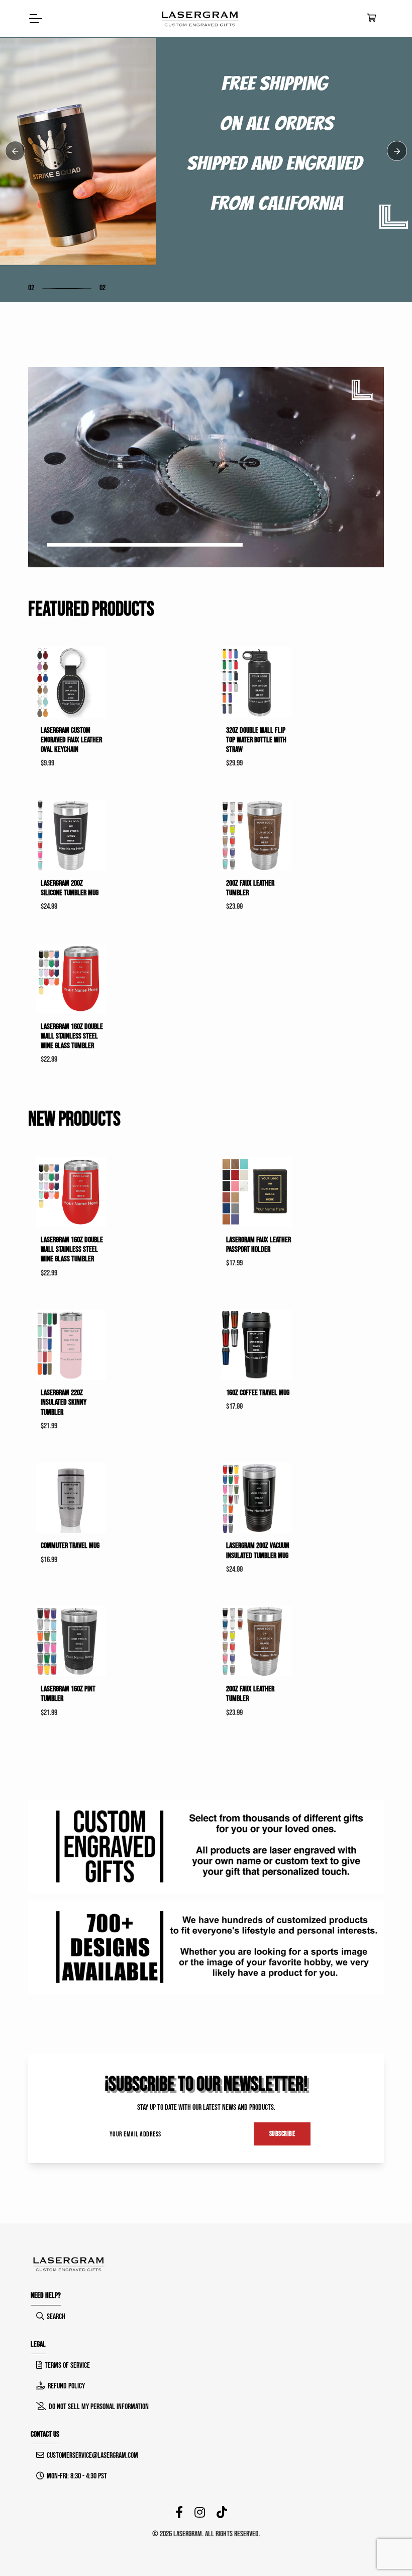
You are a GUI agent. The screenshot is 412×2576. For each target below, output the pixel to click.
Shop (50, 198)
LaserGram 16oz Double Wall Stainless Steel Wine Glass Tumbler (72, 1036)
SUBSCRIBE (282, 2134)
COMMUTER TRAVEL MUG (70, 1546)
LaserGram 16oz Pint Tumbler (68, 1694)
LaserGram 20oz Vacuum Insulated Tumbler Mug (258, 1551)
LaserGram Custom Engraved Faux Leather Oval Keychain (71, 740)
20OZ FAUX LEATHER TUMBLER (250, 888)
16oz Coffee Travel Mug (258, 1393)
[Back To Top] (384, 2548)
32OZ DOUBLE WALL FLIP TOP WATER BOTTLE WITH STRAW (256, 740)
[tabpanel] (206, 151)
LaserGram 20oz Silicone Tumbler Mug (70, 888)
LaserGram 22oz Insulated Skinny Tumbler (64, 1402)
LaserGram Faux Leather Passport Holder (259, 1245)
